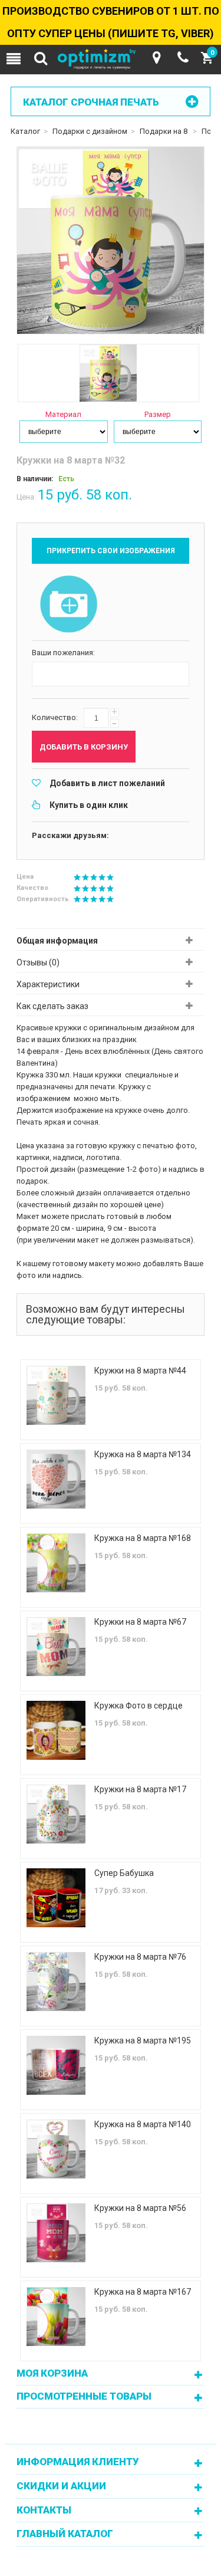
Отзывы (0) (38, 962)
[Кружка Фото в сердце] (56, 1730)
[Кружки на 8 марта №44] (56, 1395)
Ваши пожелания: (63, 653)
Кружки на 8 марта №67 (140, 1622)
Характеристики (48, 984)
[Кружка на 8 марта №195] (56, 2065)
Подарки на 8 (164, 131)
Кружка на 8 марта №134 (143, 1454)
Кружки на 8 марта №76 (140, 1957)
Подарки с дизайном (90, 131)
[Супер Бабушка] (56, 1898)
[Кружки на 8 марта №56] (56, 2233)
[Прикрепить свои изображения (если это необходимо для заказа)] (69, 605)
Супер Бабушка (124, 1873)
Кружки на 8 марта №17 (140, 1789)
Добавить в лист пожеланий (107, 783)
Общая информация (57, 941)
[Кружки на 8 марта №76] (56, 1982)
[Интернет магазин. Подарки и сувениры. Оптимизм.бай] (111, 60)
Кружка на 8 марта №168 (143, 1538)
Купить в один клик (89, 805)
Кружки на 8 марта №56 (140, 2208)
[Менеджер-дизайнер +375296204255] (183, 58)
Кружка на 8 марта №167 (143, 2292)
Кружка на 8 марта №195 (143, 2041)
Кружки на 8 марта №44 (140, 1371)
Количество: (55, 717)
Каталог (25, 131)
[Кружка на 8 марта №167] (56, 2317)
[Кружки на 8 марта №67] (56, 1647)
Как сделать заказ (52, 1006)
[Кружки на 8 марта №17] (56, 1814)
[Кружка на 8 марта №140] (56, 2149)
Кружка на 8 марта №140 (143, 2124)
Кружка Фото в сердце (138, 1706)
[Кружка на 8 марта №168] (56, 1563)
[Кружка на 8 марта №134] (56, 1479)
